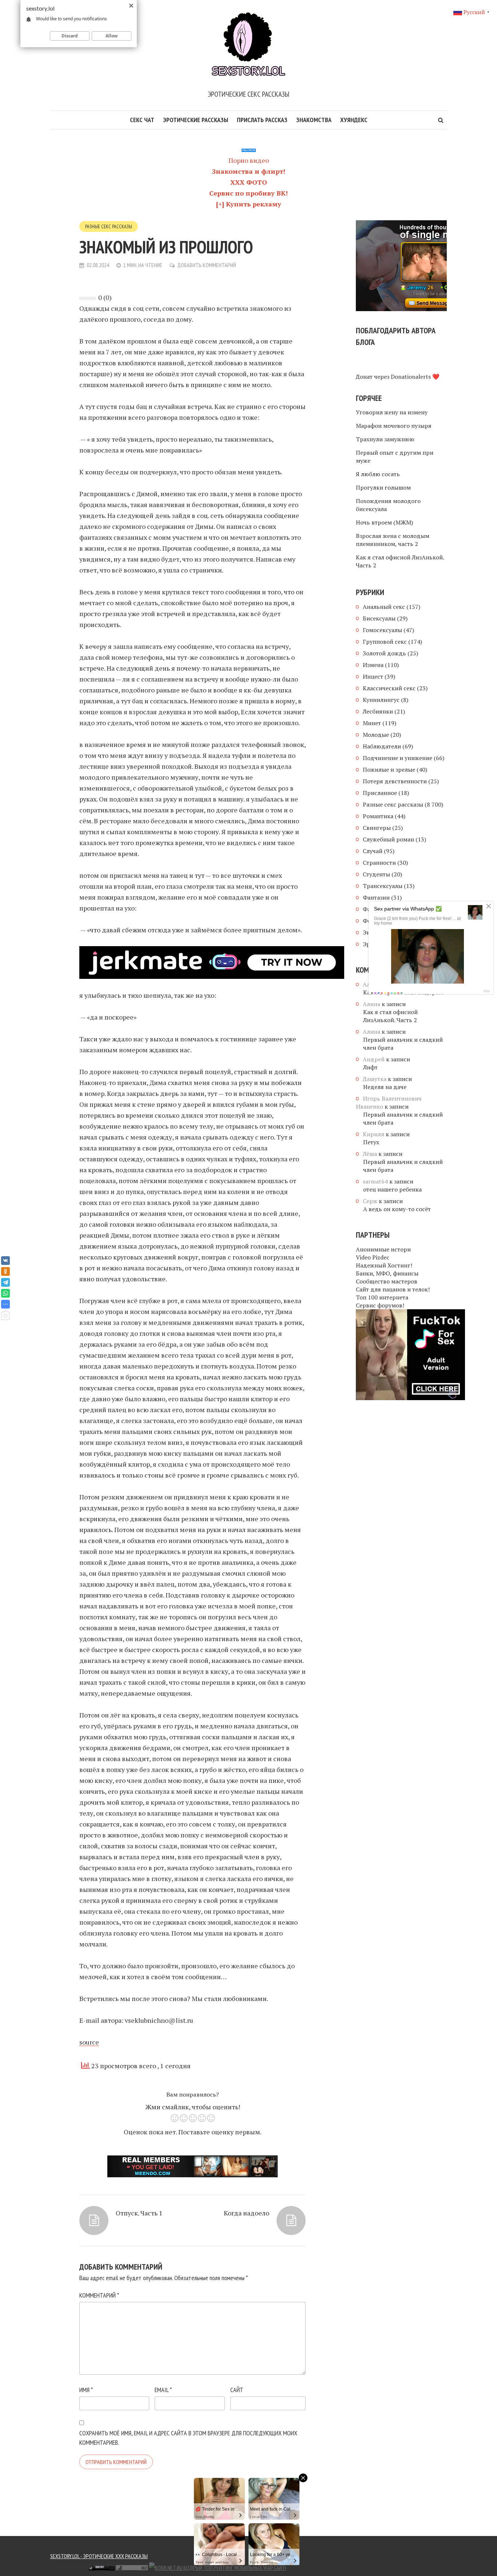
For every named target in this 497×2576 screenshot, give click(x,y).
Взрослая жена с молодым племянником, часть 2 (393, 540)
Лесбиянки (378, 711)
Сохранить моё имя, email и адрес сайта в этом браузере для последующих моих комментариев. (188, 2438)
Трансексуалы (383, 886)
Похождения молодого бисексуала (388, 505)
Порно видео (249, 160)
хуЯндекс (354, 120)
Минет (372, 723)
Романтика (378, 816)
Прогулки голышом (383, 487)
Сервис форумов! (380, 1305)
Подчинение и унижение (397, 758)
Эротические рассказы (196, 120)
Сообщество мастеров (387, 1281)
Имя (86, 2390)
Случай (373, 851)
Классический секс (389, 688)
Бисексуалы (379, 618)
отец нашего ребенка (392, 1189)
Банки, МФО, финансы (387, 1273)
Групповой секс (385, 642)
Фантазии (376, 897)
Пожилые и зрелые (389, 769)
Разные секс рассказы (109, 226)
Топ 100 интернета (382, 1297)
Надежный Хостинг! (384, 1265)
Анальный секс (384, 607)
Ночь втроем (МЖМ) (384, 522)
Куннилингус (381, 700)
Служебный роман (388, 839)
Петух (371, 1142)
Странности (379, 863)
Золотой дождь (384, 653)
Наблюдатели (382, 746)
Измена (373, 665)
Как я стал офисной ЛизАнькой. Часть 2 (400, 561)
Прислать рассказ (262, 120)
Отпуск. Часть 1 (139, 2213)
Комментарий (99, 2295)
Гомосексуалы (382, 630)
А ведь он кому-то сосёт (397, 1209)
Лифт (370, 1067)
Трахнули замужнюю (385, 439)
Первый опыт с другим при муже (395, 457)
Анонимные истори (383, 1249)
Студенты (376, 874)
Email (163, 2390)
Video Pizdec (373, 1257)
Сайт (237, 2390)
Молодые (376, 735)
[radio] (174, 2119)
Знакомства (314, 120)
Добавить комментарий (207, 265)
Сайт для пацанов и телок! (393, 1289)
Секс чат (142, 120)
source (89, 2042)
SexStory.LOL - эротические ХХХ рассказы (99, 2556)
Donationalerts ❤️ (415, 377)
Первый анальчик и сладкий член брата (403, 1044)
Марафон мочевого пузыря (394, 426)
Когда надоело (246, 2213)
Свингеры (377, 828)
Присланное (380, 793)
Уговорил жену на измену (392, 412)
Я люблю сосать (378, 474)
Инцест (373, 676)
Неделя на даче (385, 1087)
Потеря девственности (395, 781)
